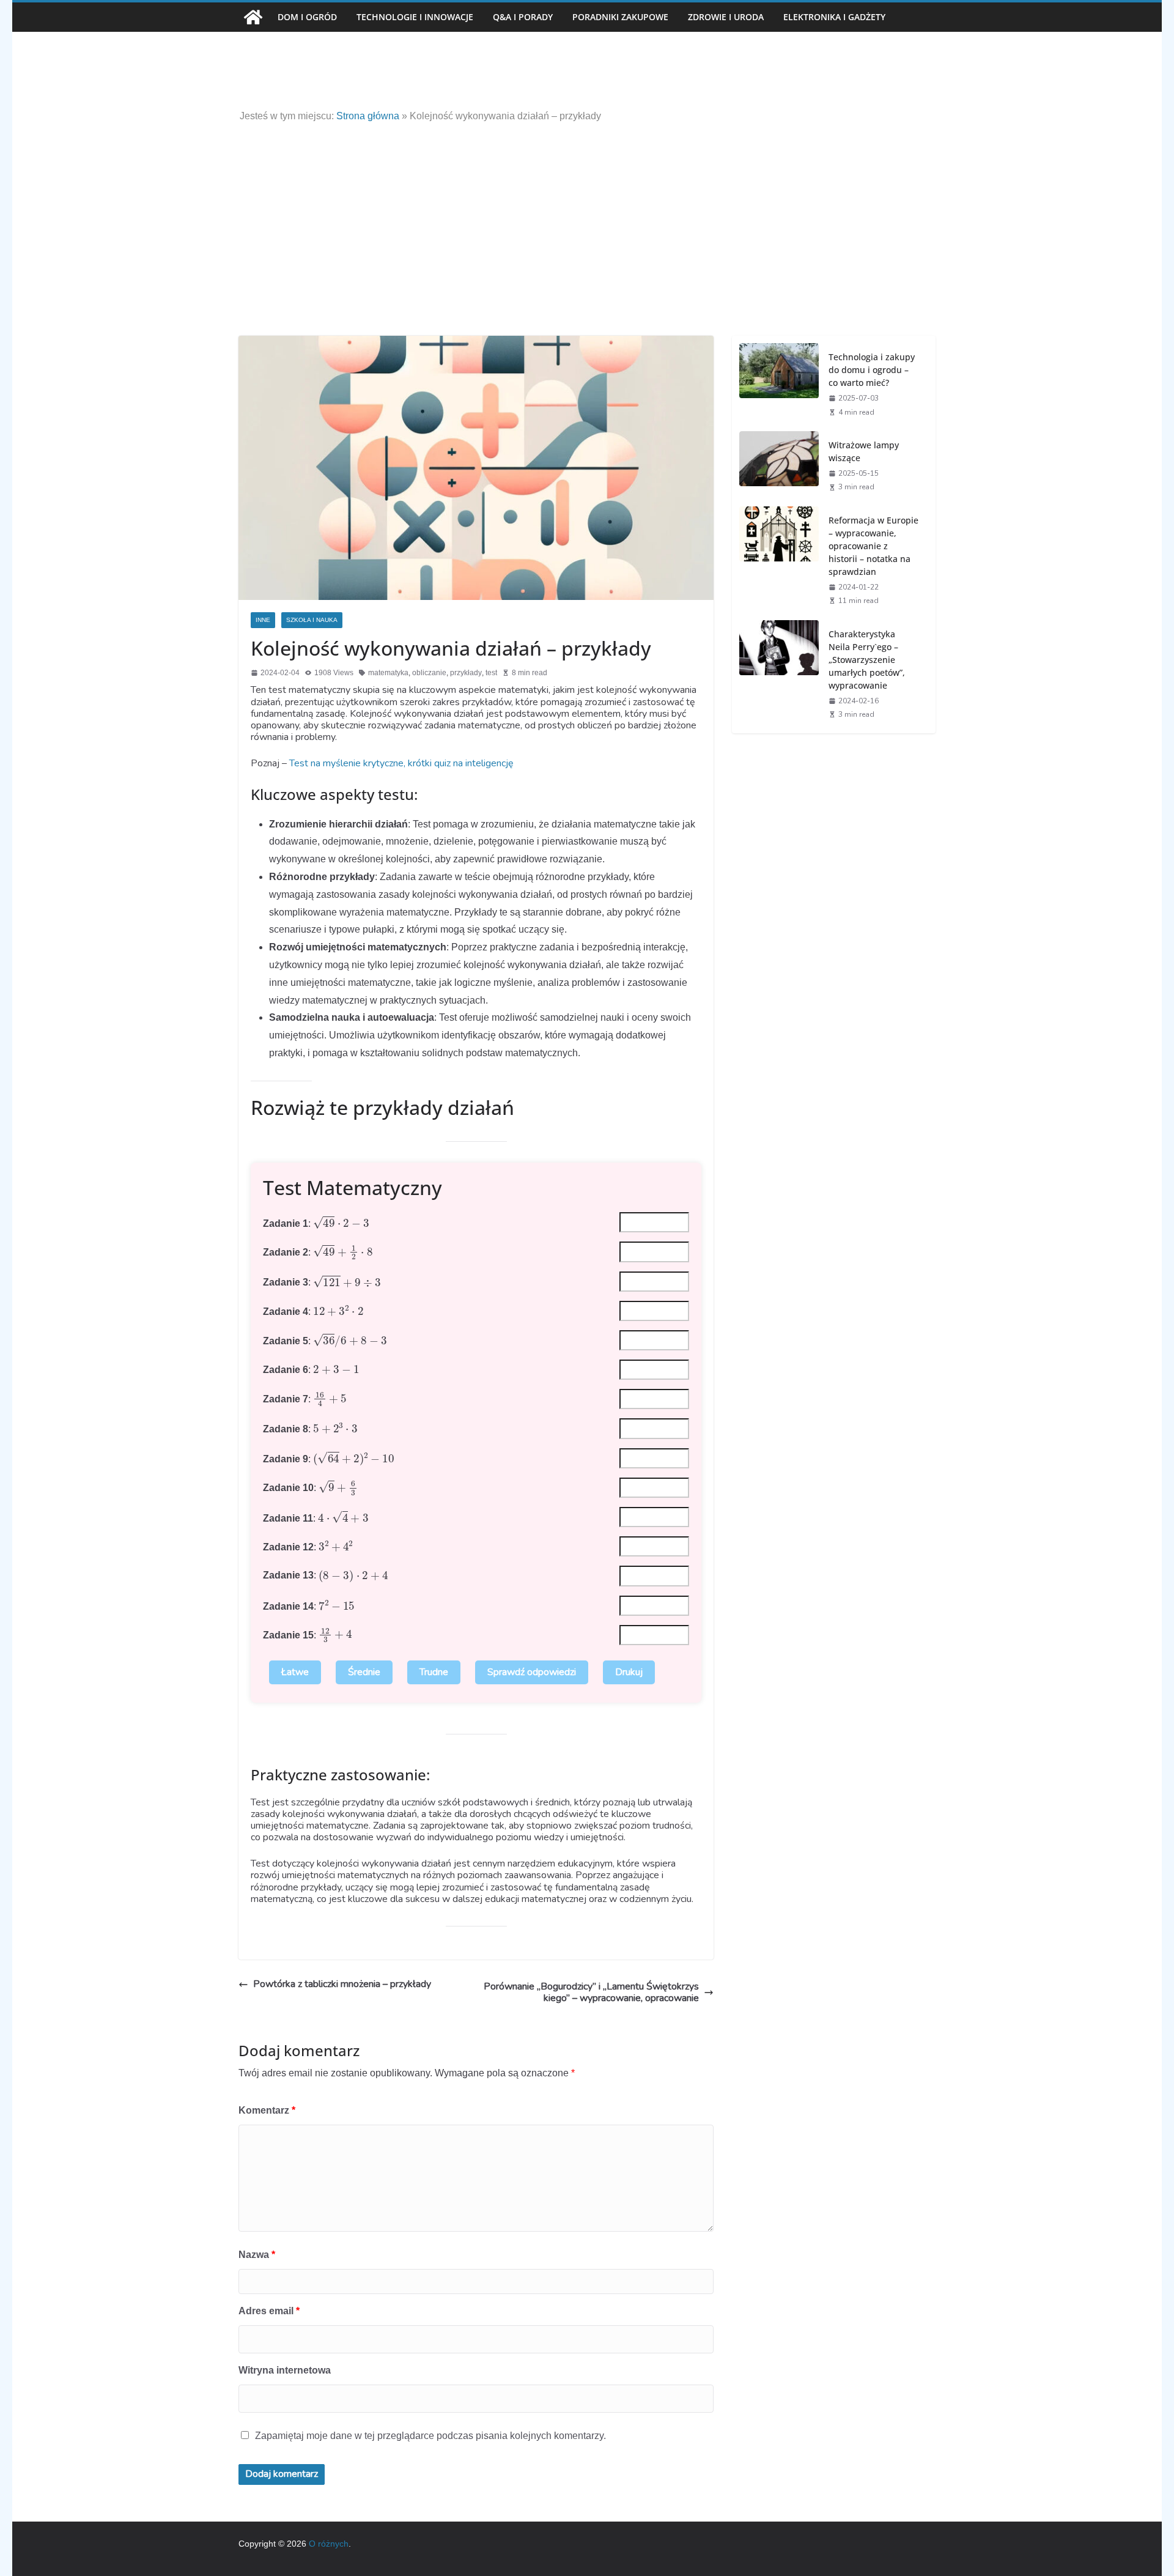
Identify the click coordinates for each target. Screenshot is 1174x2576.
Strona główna (368, 116)
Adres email (269, 2311)
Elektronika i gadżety (834, 17)
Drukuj (629, 1672)
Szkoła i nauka (312, 620)
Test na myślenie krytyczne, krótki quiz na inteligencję (401, 763)
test (491, 673)
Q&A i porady (523, 17)
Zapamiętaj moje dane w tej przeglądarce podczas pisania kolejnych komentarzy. (430, 2436)
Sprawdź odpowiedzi (532, 1672)
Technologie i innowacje (415, 17)
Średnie (364, 1672)
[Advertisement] (587, 213)
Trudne (434, 1672)
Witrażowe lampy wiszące (864, 451)
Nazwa (257, 2255)
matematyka (388, 673)
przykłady (466, 673)
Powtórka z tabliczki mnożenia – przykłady (342, 1984)
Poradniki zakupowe (620, 17)
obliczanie (429, 673)
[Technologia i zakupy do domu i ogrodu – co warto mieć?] (779, 383)
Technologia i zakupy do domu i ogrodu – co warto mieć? (872, 370)
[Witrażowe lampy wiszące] (779, 465)
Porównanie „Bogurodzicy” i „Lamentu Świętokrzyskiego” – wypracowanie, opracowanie (591, 1993)
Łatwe (295, 1672)
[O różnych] (253, 17)
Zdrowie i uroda (726, 17)
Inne (263, 620)
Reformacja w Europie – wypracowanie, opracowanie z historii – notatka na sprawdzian (873, 546)
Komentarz (267, 2110)
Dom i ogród (307, 17)
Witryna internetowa (285, 2370)
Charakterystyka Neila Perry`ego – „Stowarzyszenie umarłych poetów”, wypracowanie (867, 660)
